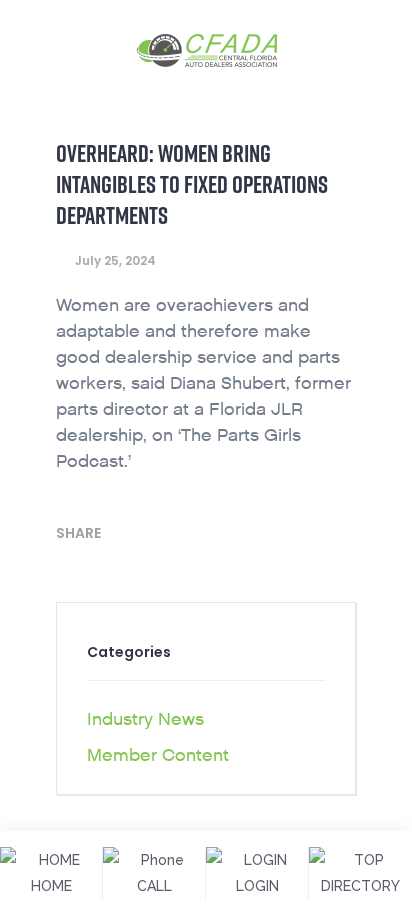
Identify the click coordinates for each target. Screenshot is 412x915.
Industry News (145, 719)
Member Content (158, 755)
